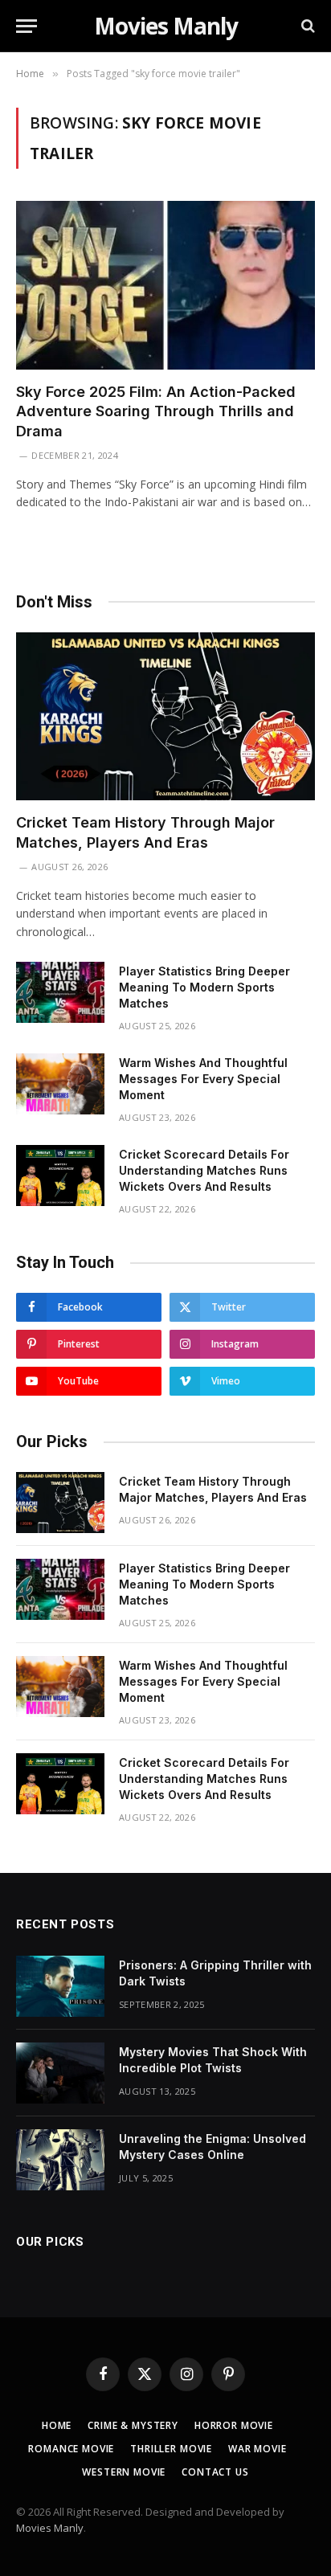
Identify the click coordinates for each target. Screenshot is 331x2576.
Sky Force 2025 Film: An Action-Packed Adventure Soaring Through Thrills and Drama (156, 411)
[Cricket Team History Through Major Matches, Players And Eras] (165, 716)
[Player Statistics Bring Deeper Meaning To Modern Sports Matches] (60, 992)
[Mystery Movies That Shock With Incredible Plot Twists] (60, 2073)
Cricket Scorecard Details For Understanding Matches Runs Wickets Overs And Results (204, 1170)
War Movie (257, 2449)
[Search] (306, 26)
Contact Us (215, 2472)
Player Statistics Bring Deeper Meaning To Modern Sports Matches (204, 987)
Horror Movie (234, 2425)
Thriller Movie (171, 2449)
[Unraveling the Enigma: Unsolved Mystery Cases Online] (60, 2160)
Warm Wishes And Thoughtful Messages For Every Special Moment (203, 1079)
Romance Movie (71, 2449)
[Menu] (27, 26)
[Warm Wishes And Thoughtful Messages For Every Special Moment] (60, 1084)
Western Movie (124, 2472)
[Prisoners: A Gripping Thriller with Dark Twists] (60, 1986)
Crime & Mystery (133, 2425)
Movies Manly (50, 2528)
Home (57, 2425)
